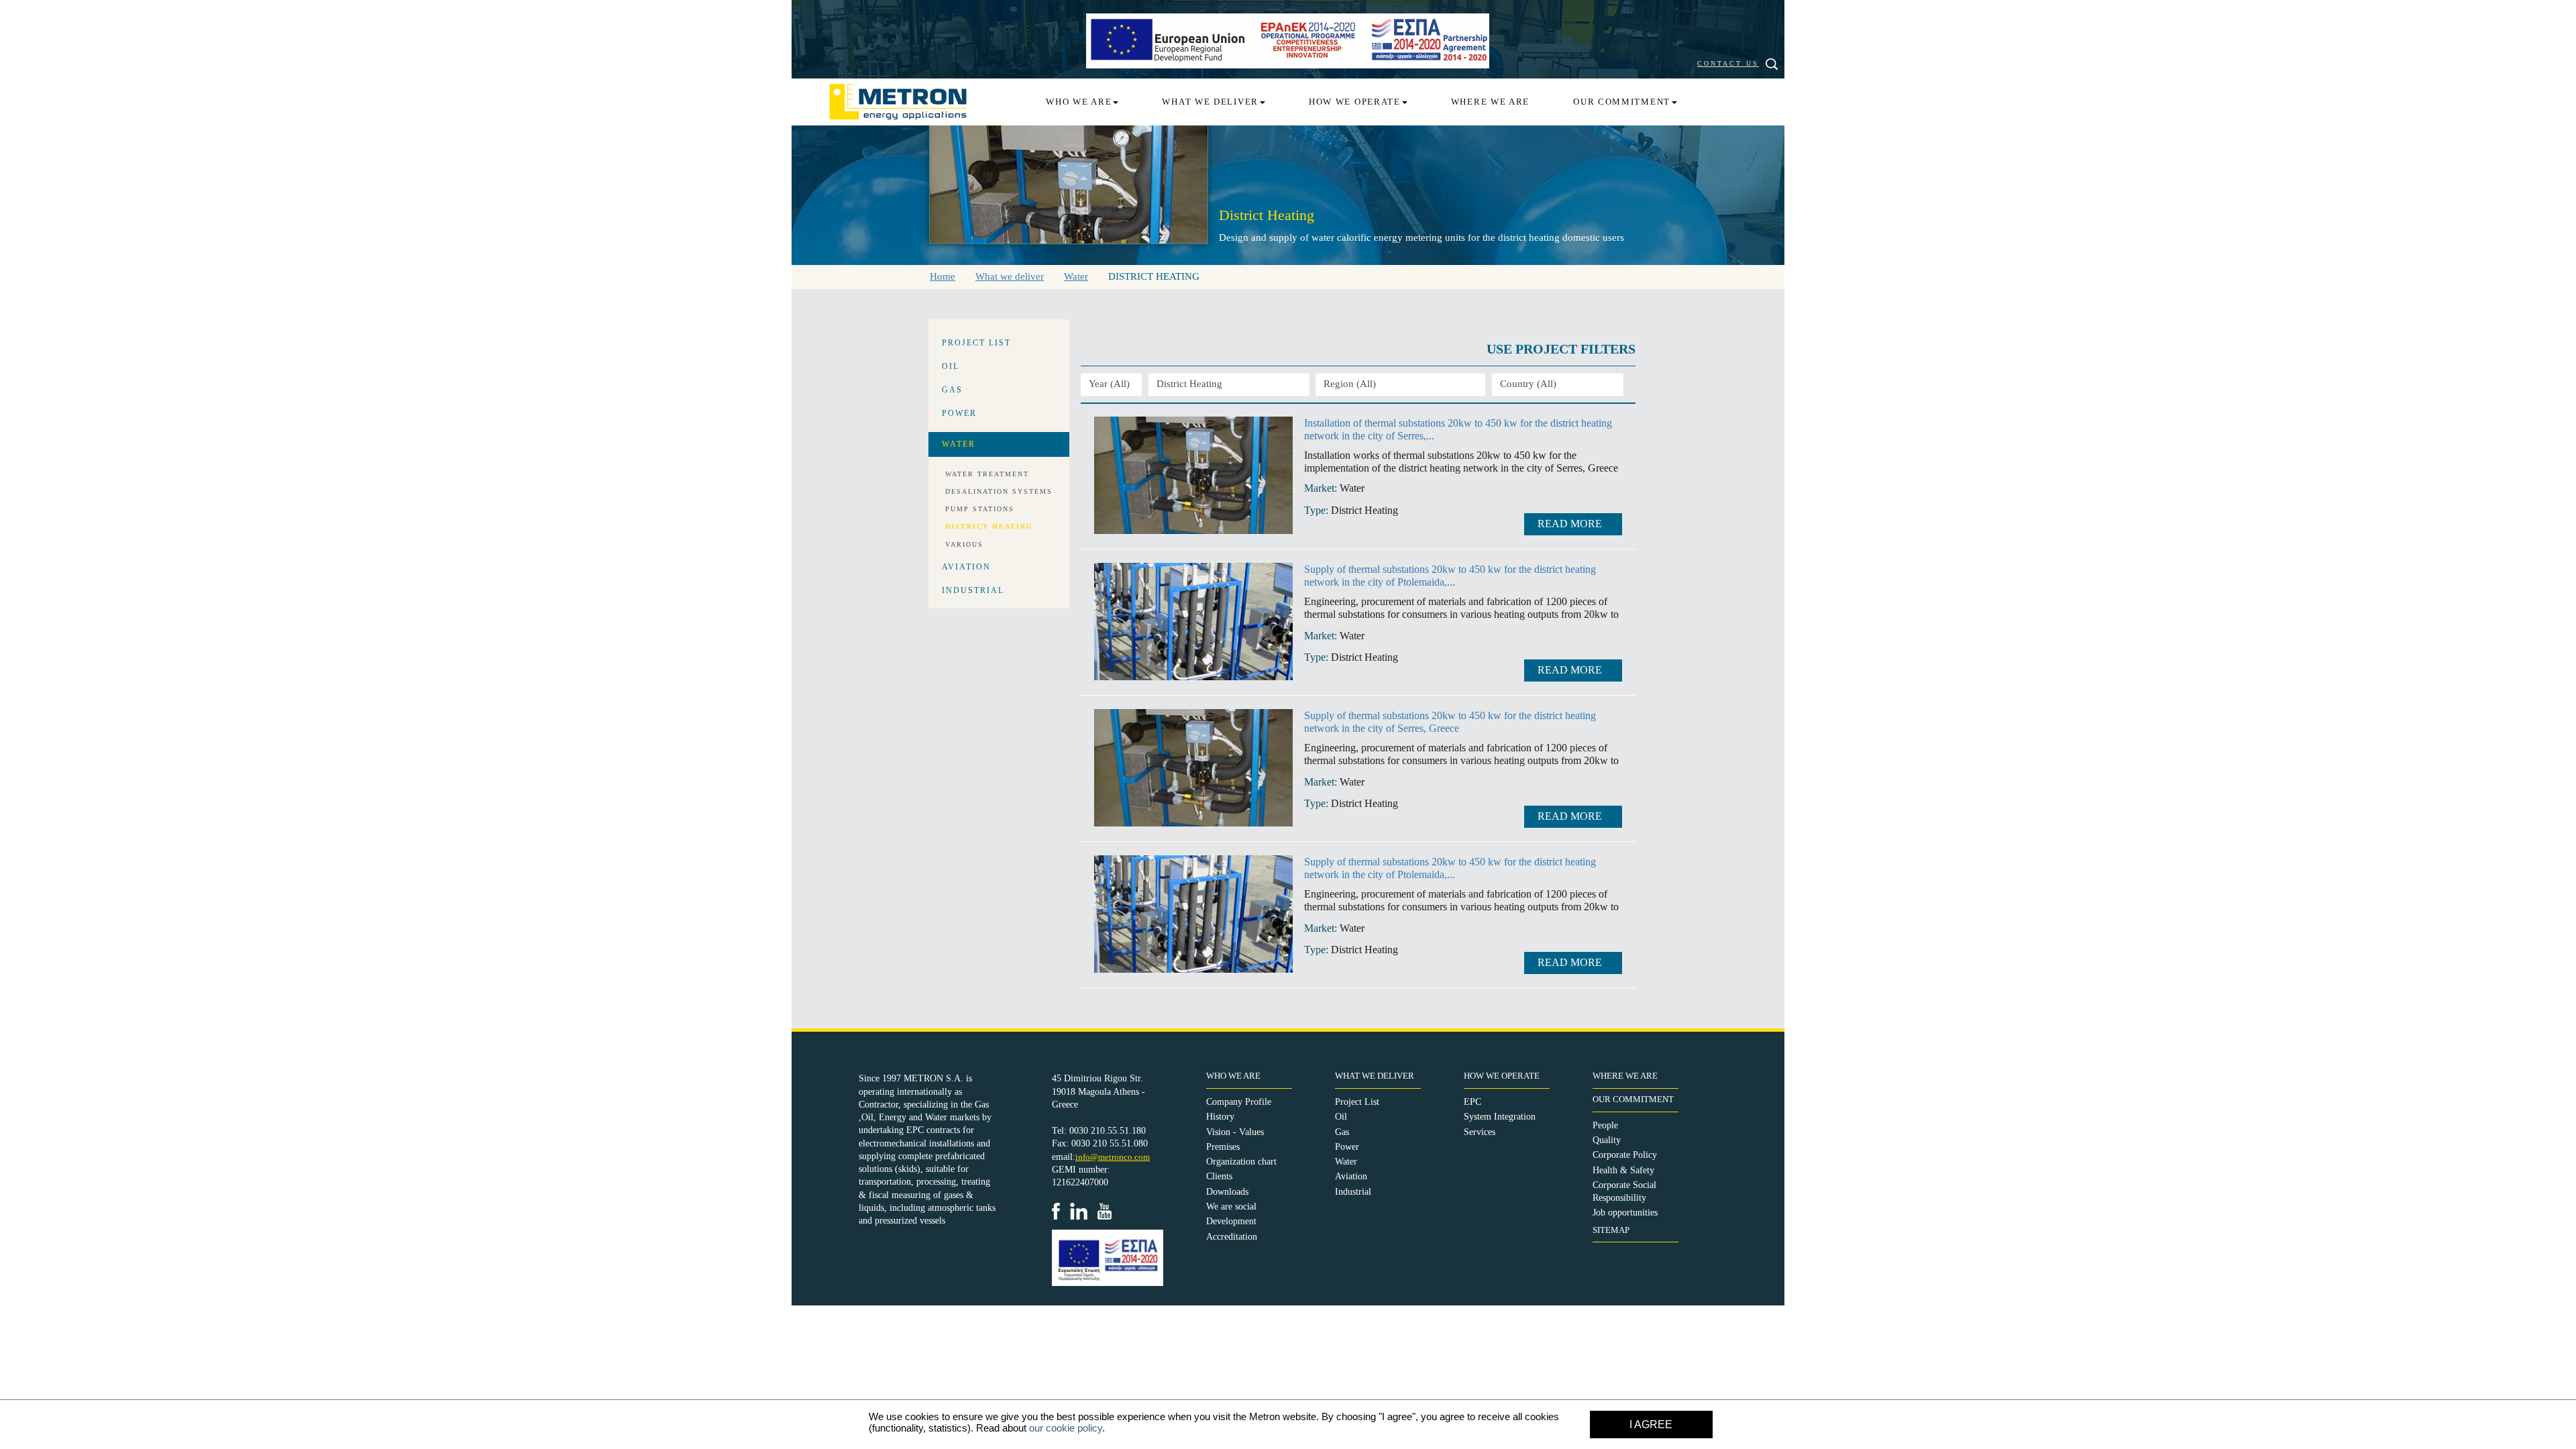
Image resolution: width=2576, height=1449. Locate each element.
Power (1347, 1147)
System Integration (1500, 1117)
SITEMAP (1611, 1230)
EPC (1472, 1102)
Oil (1341, 1117)
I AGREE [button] (1651, 1425)
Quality (1607, 1140)
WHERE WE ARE (1625, 1076)
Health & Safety (1623, 1170)
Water (1346, 1162)
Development (1231, 1221)
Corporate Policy (1625, 1155)
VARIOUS (964, 544)
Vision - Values (1235, 1132)
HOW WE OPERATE (1502, 1076)
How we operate (1355, 102)
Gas (1342, 1132)
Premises (1223, 1147)
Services (1480, 1132)
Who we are (1079, 102)
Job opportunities (1625, 1213)
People (1605, 1125)
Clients (1219, 1176)
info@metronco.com (1113, 1157)
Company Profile (1239, 1102)
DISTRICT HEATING (989, 526)
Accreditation (1232, 1237)
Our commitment (1622, 102)
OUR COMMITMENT (1633, 1099)
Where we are (1490, 102)
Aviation (1351, 1176)
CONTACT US (1728, 63)
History (1220, 1117)
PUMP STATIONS (980, 509)
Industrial (1353, 1192)
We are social (1231, 1206)
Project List (1357, 1102)
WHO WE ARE (1233, 1076)
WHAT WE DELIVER (1375, 1076)
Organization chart (1241, 1162)
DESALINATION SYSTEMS (999, 491)
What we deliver (1210, 102)
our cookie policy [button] (1066, 1428)
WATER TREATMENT (987, 474)
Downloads (1227, 1192)
